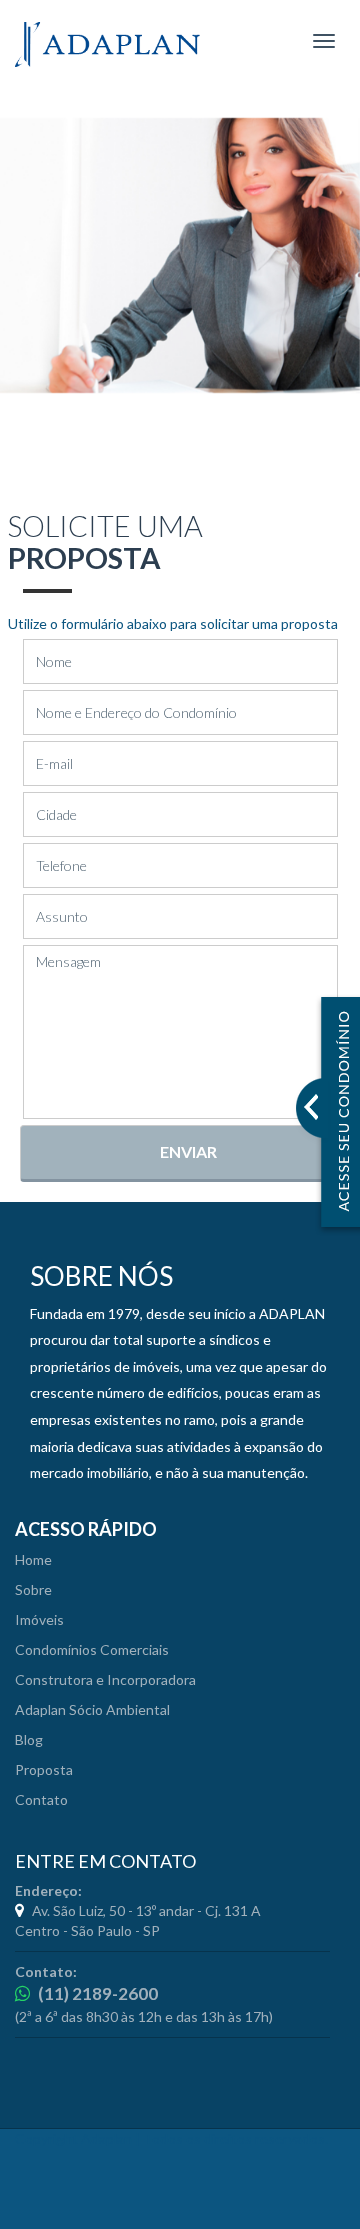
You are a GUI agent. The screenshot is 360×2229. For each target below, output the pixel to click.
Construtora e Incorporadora (105, 1679)
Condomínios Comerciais (92, 1649)
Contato (41, 1799)
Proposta (44, 1769)
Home (33, 1559)
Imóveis (39, 1619)
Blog (29, 1739)
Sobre (33, 1589)
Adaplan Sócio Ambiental (92, 1709)
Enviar (188, 1151)
